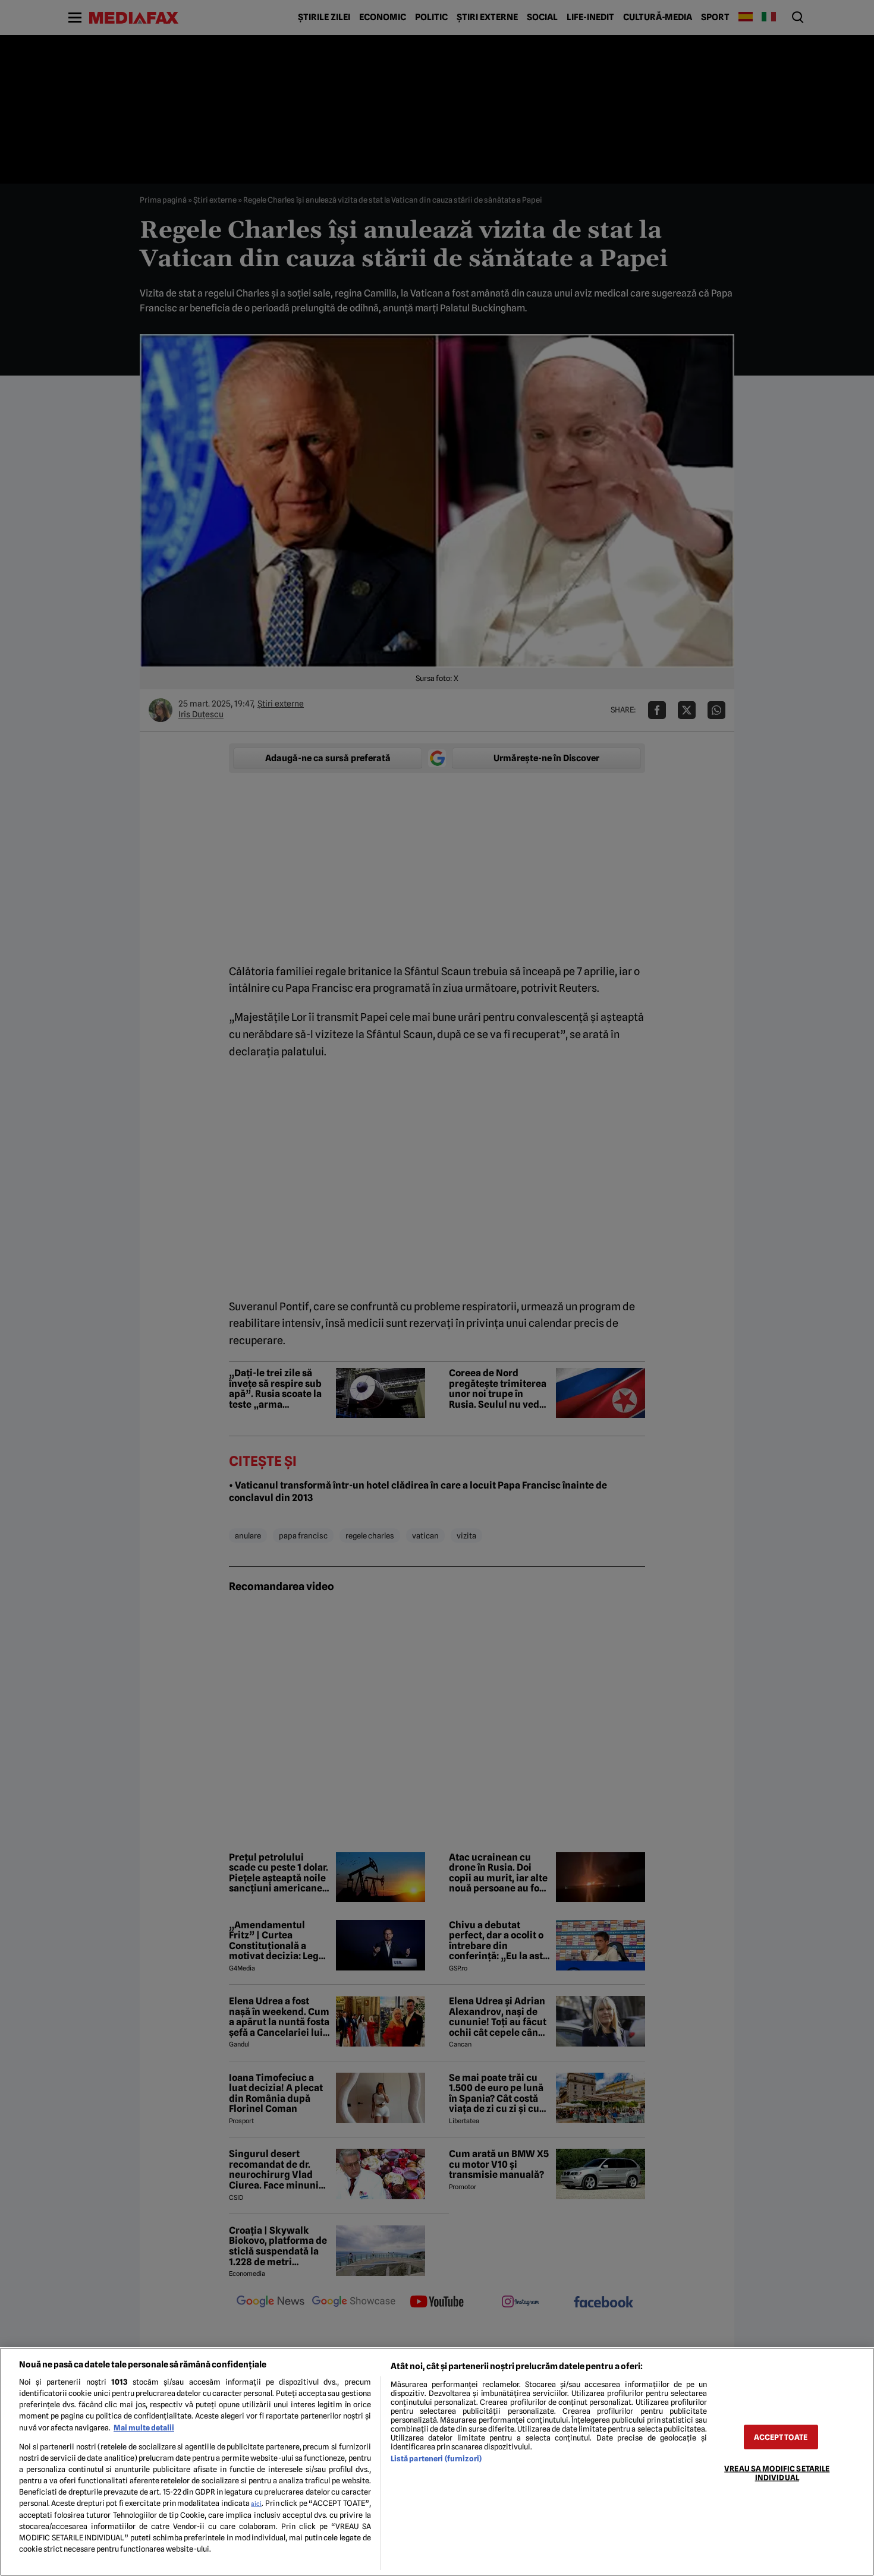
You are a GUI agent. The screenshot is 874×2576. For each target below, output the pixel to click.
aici (256, 2504)
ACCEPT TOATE (781, 2437)
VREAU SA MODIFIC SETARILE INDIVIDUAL (777, 2473)
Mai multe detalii (144, 2428)
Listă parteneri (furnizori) (436, 2459)
